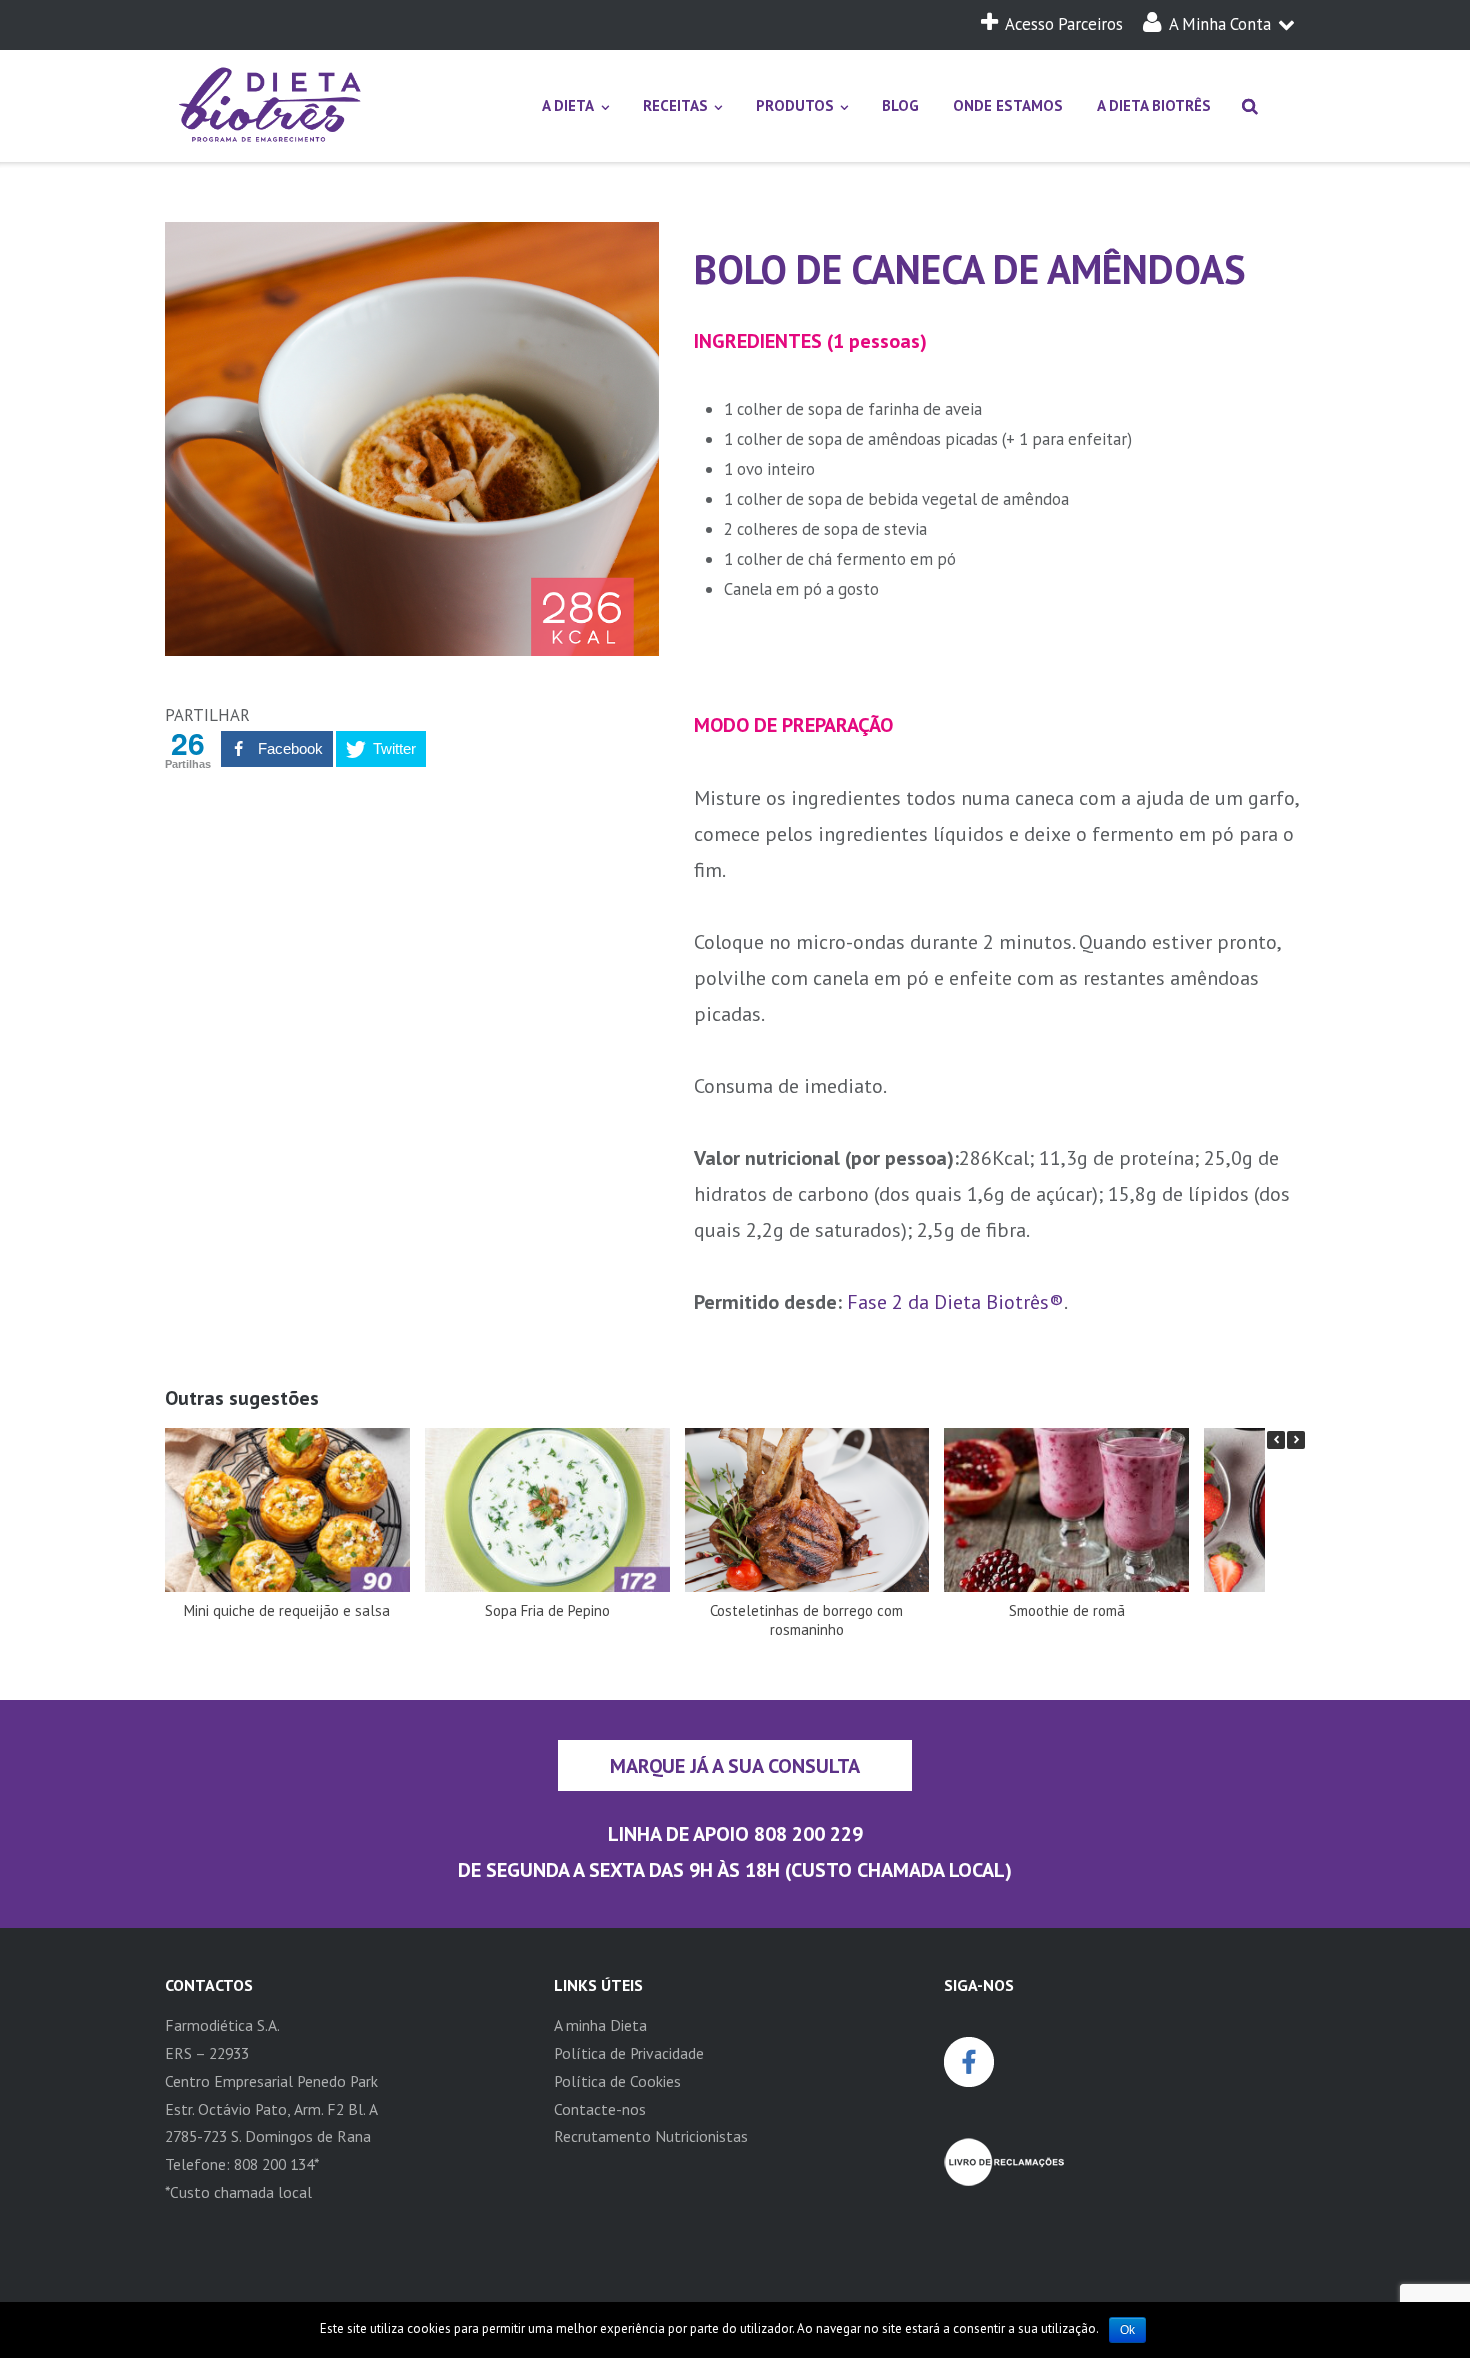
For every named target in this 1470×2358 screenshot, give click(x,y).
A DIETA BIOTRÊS (1154, 105)
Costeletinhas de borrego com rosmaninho (806, 1620)
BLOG (900, 105)
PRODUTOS (795, 105)
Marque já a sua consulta (735, 1765)
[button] (1296, 1440)
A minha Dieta (600, 2025)
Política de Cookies (617, 2081)
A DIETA (568, 105)
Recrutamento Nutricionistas (651, 2136)
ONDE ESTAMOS (1008, 105)
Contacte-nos (600, 2109)
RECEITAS (675, 105)
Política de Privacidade (629, 2053)
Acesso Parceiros (1064, 24)
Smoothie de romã (1067, 1610)
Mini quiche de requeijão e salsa (287, 1610)
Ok (1127, 2330)
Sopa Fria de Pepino (547, 1610)
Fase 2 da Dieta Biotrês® (955, 1301)
